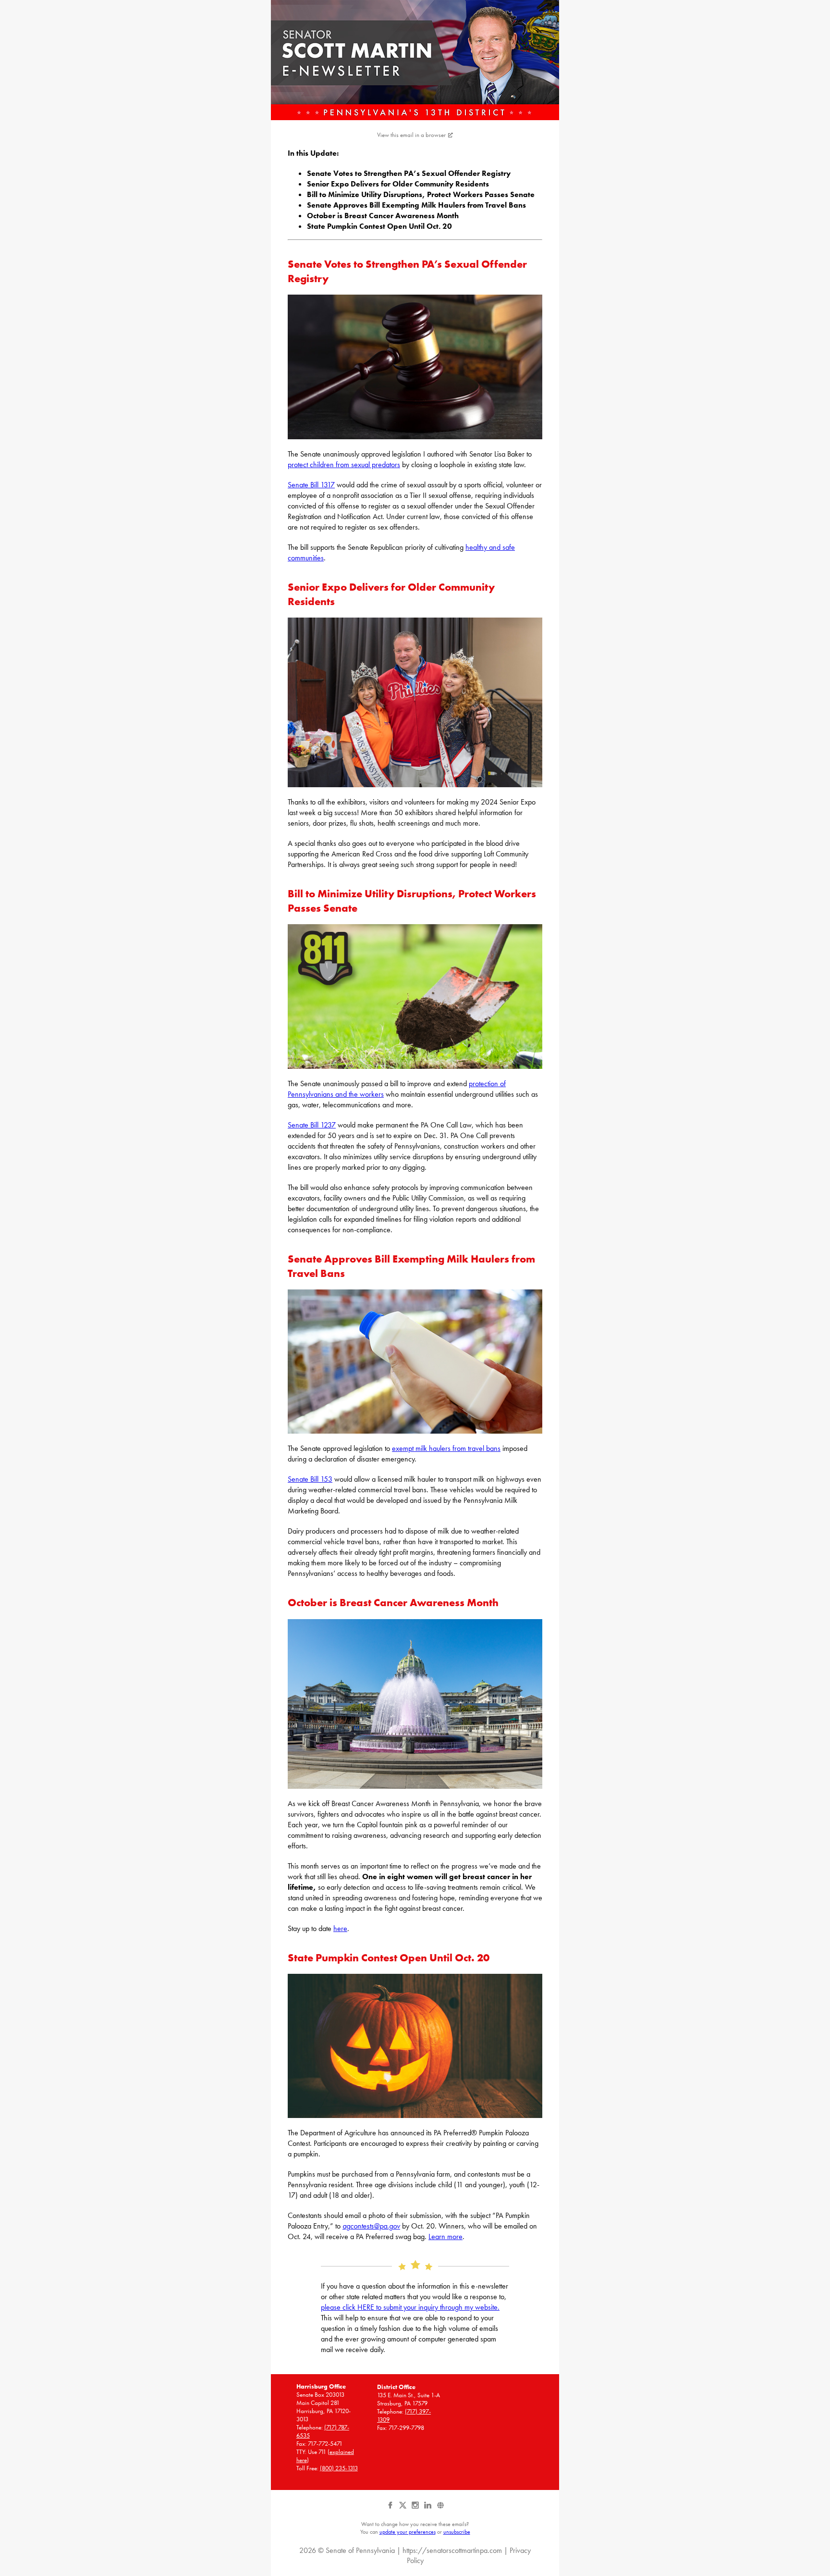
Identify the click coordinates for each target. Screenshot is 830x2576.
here (340, 1928)
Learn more (446, 2236)
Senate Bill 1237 (312, 1125)
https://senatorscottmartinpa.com (452, 2550)
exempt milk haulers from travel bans (446, 1448)
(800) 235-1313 (339, 2468)
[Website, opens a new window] (440, 2509)
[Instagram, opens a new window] (416, 2509)
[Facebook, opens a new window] (391, 2509)
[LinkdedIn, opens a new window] (428, 2509)
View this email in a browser (411, 135)
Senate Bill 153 (310, 1479)
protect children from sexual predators (344, 464)
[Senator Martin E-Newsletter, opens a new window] (415, 60)
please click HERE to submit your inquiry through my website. (410, 2307)
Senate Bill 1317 (311, 485)
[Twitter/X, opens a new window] (403, 2509)
